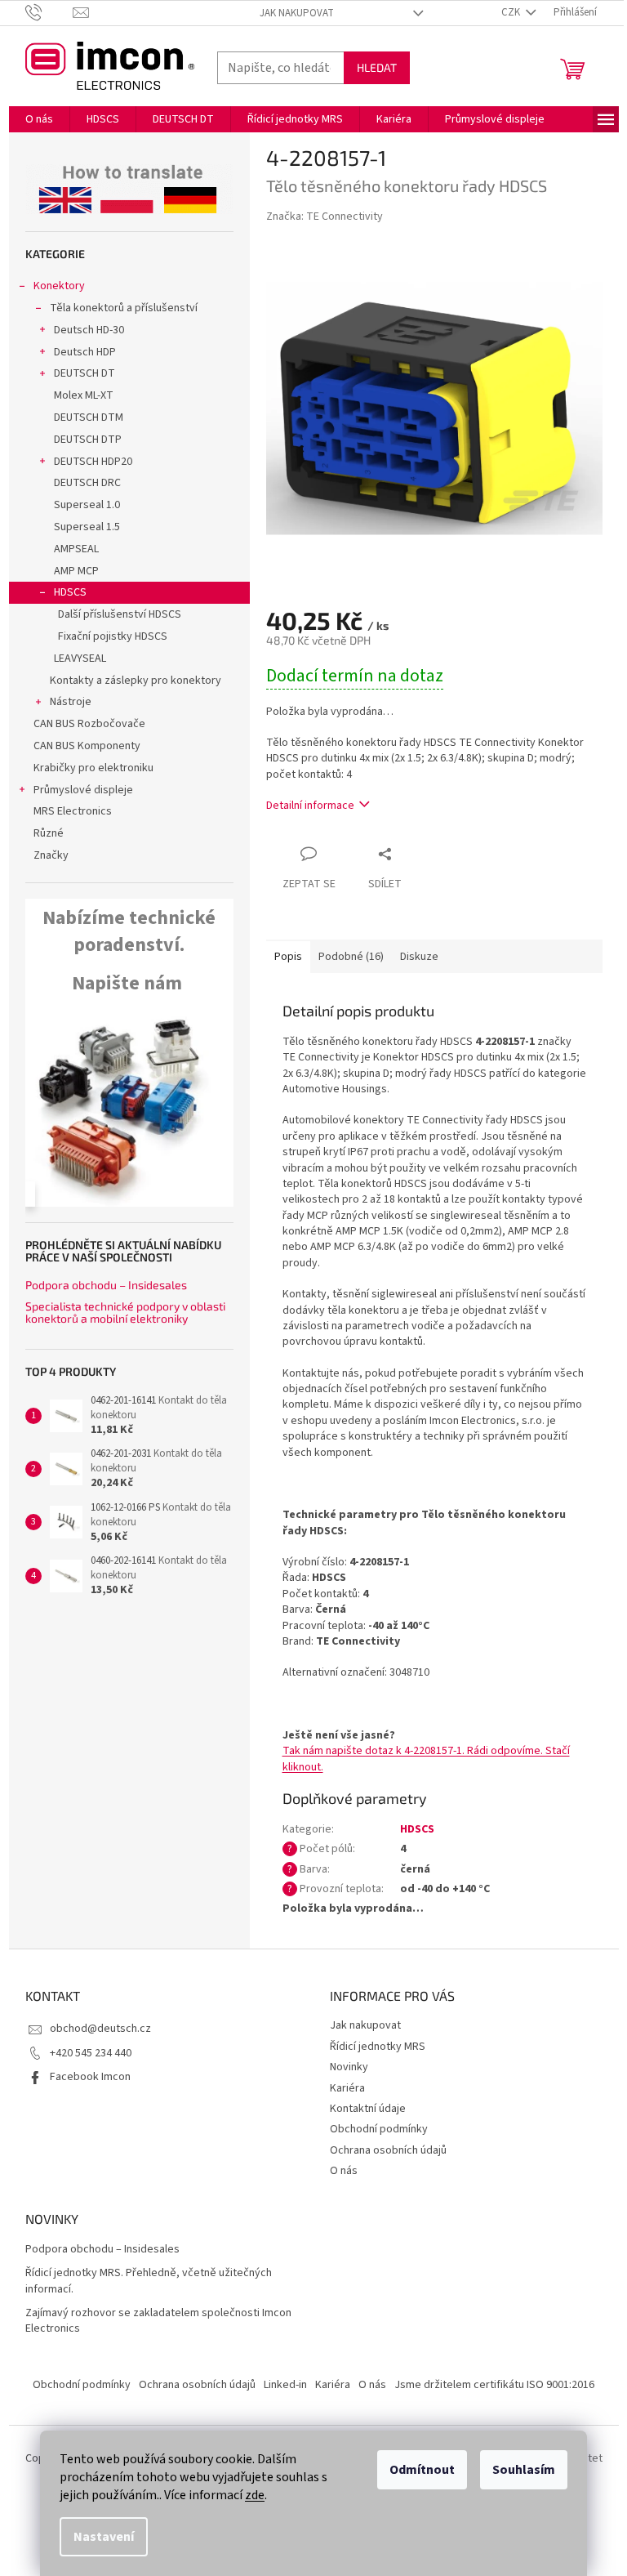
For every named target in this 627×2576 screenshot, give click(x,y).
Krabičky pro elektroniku (93, 768)
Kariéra (347, 2088)
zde (255, 2495)
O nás (344, 2171)
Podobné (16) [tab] (351, 957)
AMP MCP (76, 571)
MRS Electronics (73, 811)
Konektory (59, 286)
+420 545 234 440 (91, 2053)
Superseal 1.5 (87, 527)
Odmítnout (422, 2470)
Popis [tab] (288, 957)
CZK (512, 12)
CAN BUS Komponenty (87, 746)
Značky (51, 855)
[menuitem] (39, 119)
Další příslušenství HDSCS (120, 614)
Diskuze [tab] (419, 957)
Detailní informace (310, 806)
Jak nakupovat (297, 13)
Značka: (325, 217)
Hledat (377, 67)
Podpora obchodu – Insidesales (106, 1285)
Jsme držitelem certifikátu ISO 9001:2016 (494, 2385)
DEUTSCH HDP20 (93, 462)
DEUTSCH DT (84, 373)
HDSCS (70, 592)
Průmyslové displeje (83, 790)
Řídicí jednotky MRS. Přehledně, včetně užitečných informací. (149, 2281)
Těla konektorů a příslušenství (124, 308)
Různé (49, 833)
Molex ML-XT (84, 395)
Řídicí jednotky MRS (378, 2047)
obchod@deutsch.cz (100, 2029)
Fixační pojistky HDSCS (113, 636)
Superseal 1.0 (87, 505)
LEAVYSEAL (80, 659)
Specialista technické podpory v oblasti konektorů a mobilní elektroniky (125, 1313)
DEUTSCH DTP (88, 440)
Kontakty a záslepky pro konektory (136, 681)
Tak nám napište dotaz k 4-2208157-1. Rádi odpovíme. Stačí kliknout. (426, 1759)
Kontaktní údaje (368, 2109)
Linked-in (285, 2385)
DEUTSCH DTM (89, 417)
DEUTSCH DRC (87, 483)
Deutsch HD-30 (89, 330)
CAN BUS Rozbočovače (89, 724)
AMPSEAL (76, 549)
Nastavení (104, 2537)
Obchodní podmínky (379, 2129)
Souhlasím (524, 2470)
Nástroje (71, 702)
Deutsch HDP (85, 352)
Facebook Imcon (90, 2077)
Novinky (349, 2067)
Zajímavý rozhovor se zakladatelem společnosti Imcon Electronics (158, 2321)
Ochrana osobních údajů (388, 2150)
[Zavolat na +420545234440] (49, 12)
